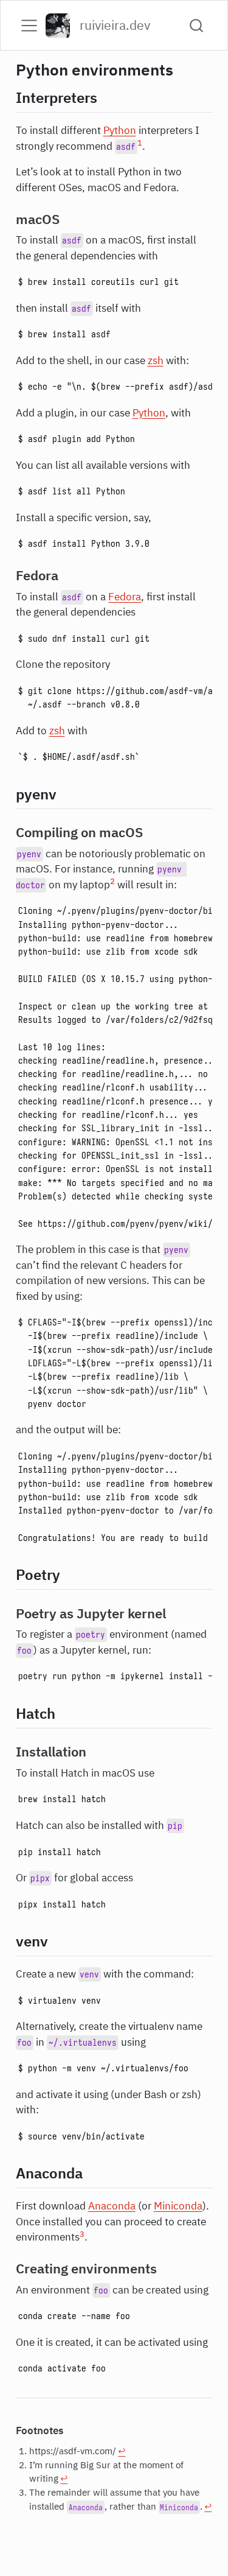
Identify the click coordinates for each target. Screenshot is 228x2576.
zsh (156, 360)
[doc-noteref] (140, 146)
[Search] (196, 25)
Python (120, 130)
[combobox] (197, 25)
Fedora (125, 597)
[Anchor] (107, 97)
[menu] (29, 26)
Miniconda (178, 2206)
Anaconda (112, 2206)
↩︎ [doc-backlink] (122, 2451)
